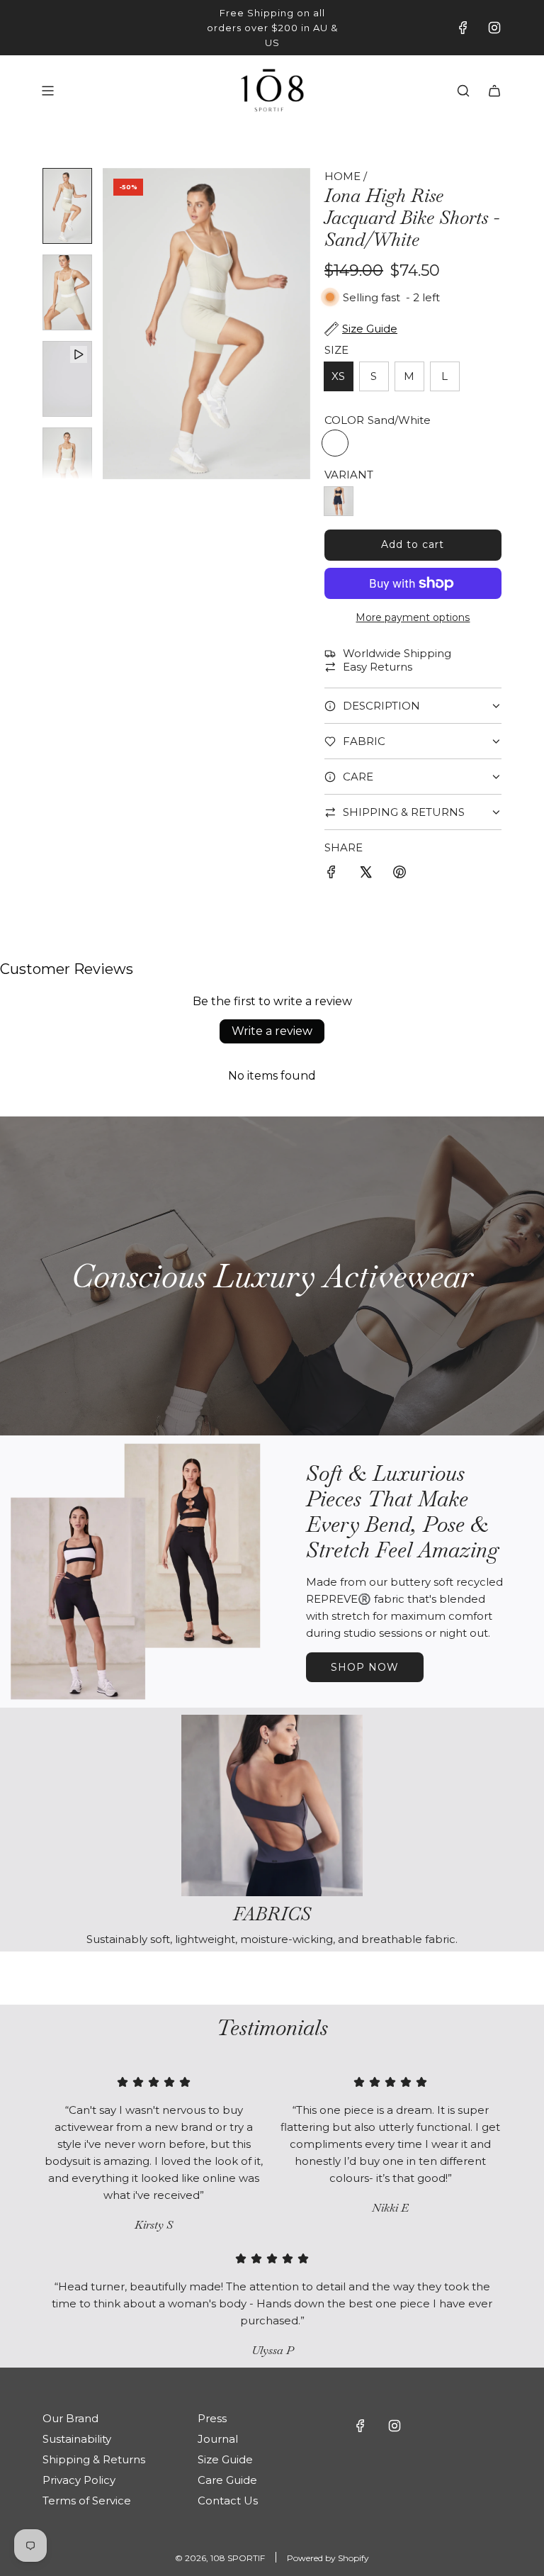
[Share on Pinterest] (399, 874)
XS (338, 376)
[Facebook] (463, 28)
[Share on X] (365, 874)
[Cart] (494, 91)
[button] (114, 324)
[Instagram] (494, 28)
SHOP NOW (365, 1667)
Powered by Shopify (328, 2558)
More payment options (413, 617)
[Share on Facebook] (331, 874)
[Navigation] (47, 91)
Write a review (272, 1031)
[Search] (463, 91)
